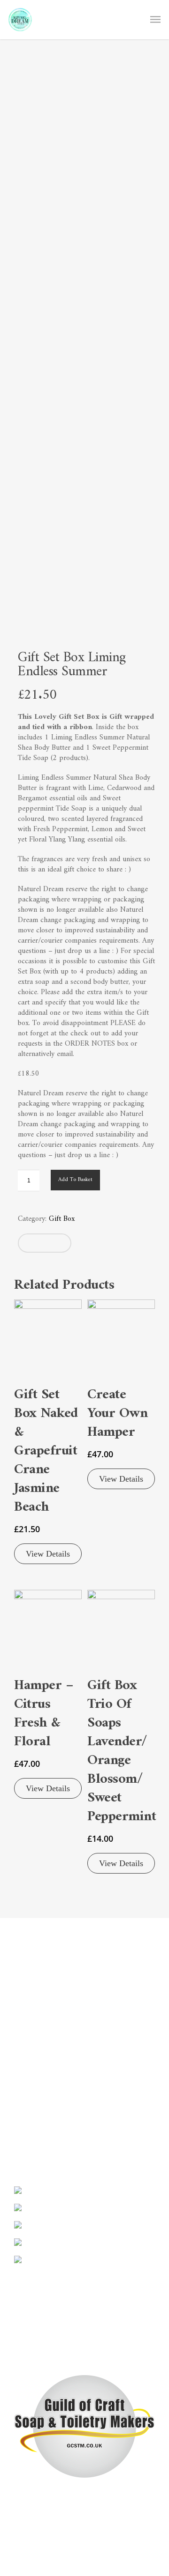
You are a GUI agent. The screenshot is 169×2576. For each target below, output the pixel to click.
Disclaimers (31, 1983)
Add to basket (75, 1180)
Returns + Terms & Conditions (61, 2025)
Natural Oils (33, 2118)
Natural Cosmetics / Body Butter (64, 2104)
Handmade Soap (39, 2089)
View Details (48, 1554)
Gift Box (62, 1219)
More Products (37, 2132)
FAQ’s (23, 2011)
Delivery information (45, 1997)
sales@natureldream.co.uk (53, 2341)
